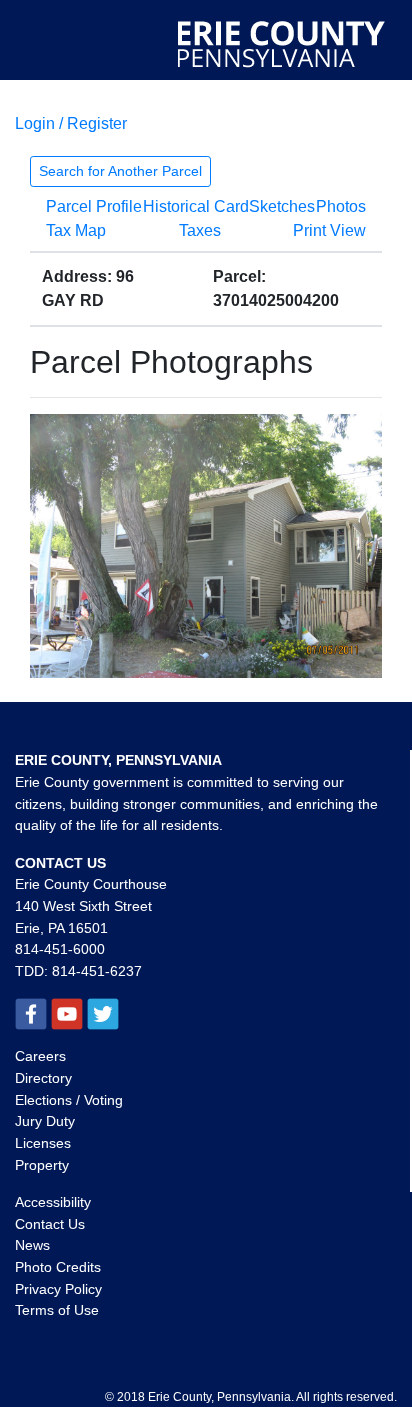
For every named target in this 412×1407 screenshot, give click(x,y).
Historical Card (196, 206)
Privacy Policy (58, 1289)
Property (42, 1165)
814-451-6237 (97, 971)
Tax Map (76, 230)
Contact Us (50, 1224)
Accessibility (53, 1202)
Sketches (282, 206)
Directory (43, 1078)
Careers (40, 1056)
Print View (329, 230)
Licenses (43, 1143)
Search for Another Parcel (120, 171)
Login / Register (71, 123)
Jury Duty (45, 1121)
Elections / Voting (69, 1100)
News (32, 1245)
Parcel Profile (94, 206)
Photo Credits (58, 1267)
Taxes (200, 230)
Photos (341, 206)
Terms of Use (57, 1310)
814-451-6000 (60, 949)
